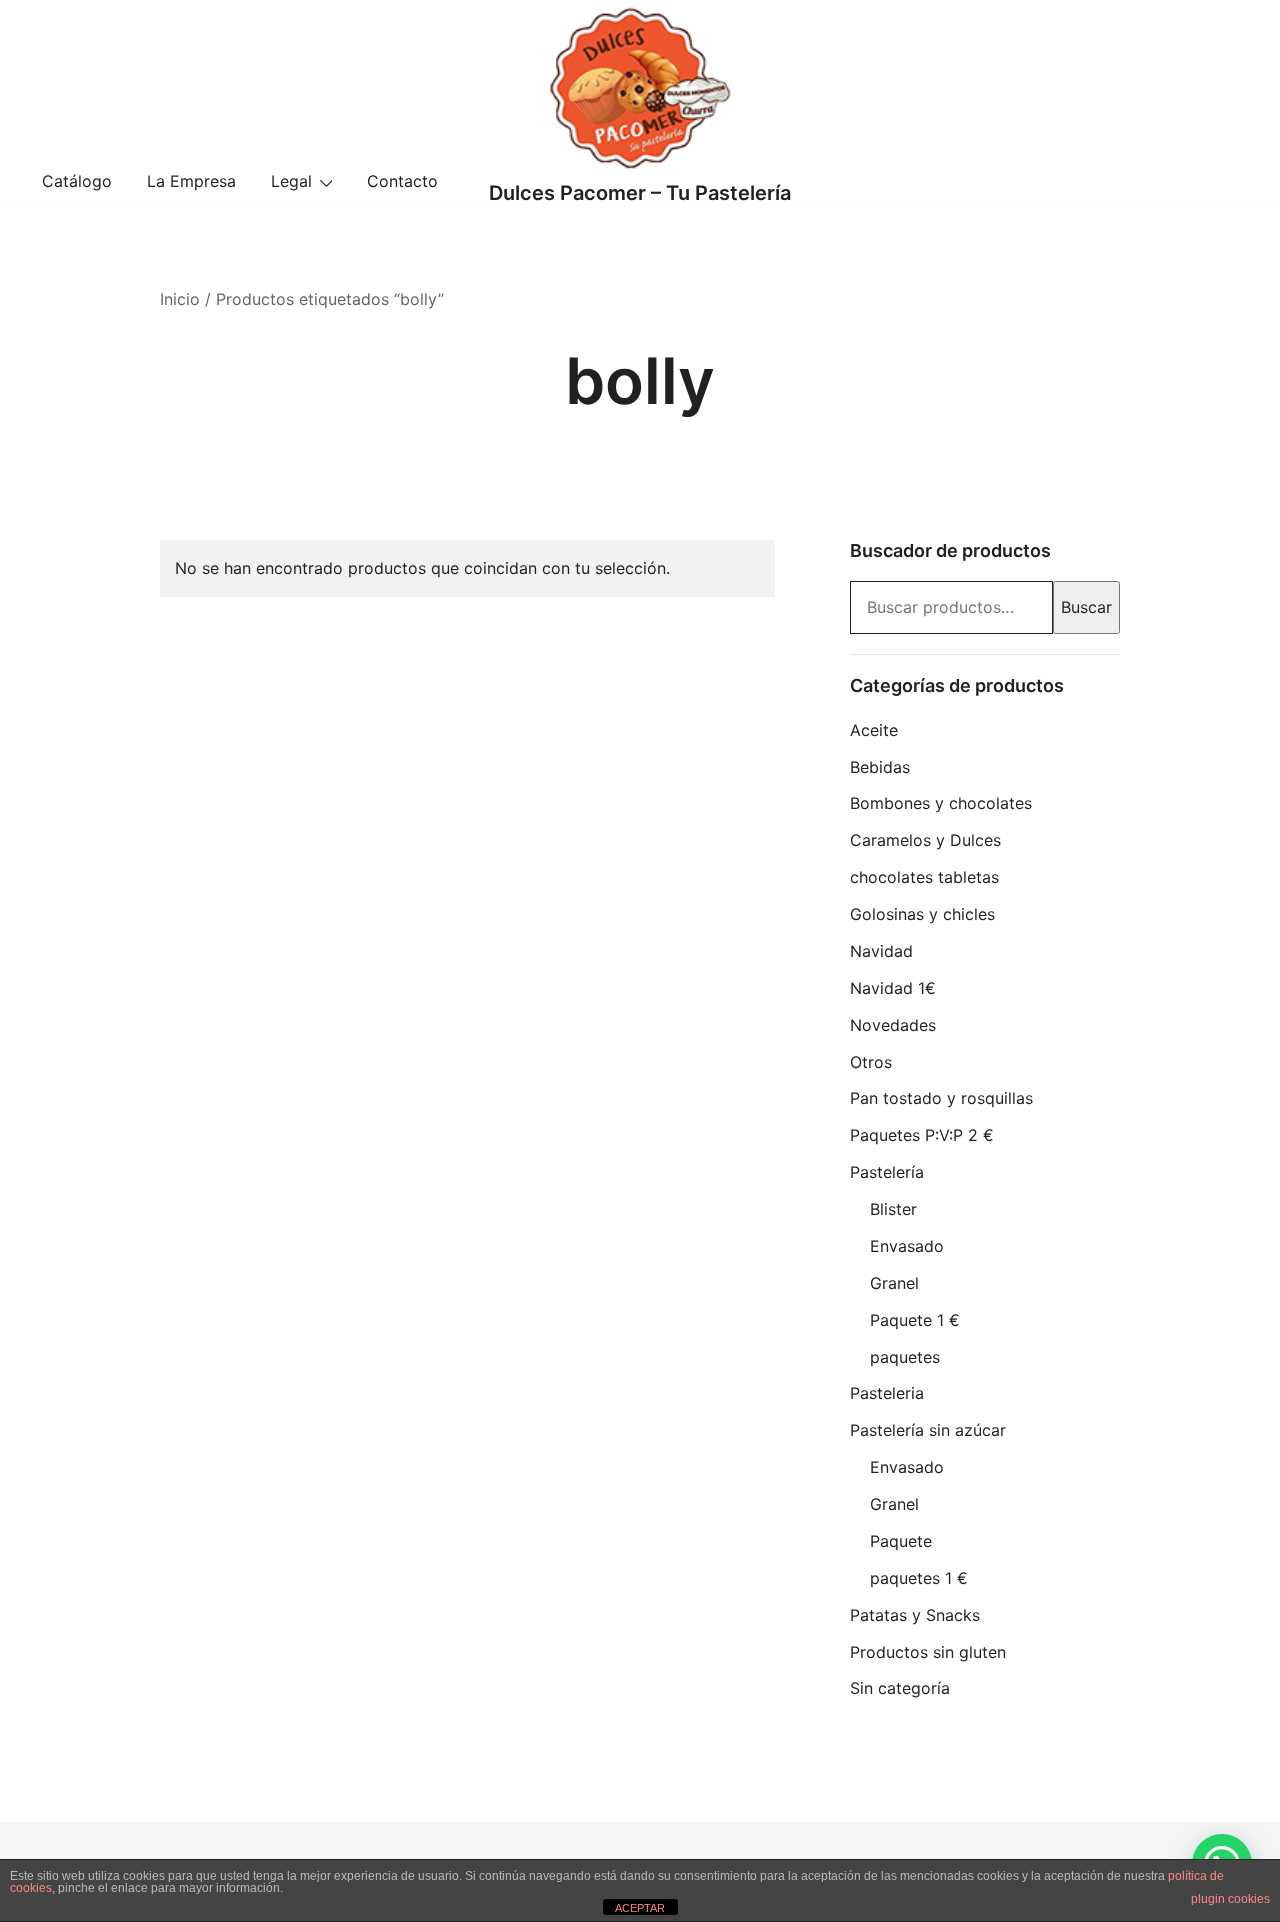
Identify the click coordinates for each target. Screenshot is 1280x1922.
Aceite (874, 730)
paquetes (905, 1357)
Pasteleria (887, 1393)
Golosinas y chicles (922, 914)
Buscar (1086, 607)
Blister (893, 1209)
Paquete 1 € (915, 1320)
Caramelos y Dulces (925, 840)
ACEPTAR (640, 1908)
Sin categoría (900, 1688)
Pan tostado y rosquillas (941, 1098)
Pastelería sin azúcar (928, 1430)
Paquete (901, 1541)
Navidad (881, 951)
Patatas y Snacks (915, 1615)
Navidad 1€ (893, 988)
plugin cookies (1230, 1899)
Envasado (907, 1246)
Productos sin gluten (928, 1652)
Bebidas (880, 767)
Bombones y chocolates (941, 803)
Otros (871, 1062)
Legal (291, 181)
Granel (894, 1283)
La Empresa (191, 181)
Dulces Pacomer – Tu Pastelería (640, 193)
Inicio (180, 299)
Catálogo (77, 181)
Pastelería (887, 1172)
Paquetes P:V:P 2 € (922, 1135)
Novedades (893, 1025)
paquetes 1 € (919, 1578)
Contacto (402, 181)
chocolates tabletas (924, 877)
